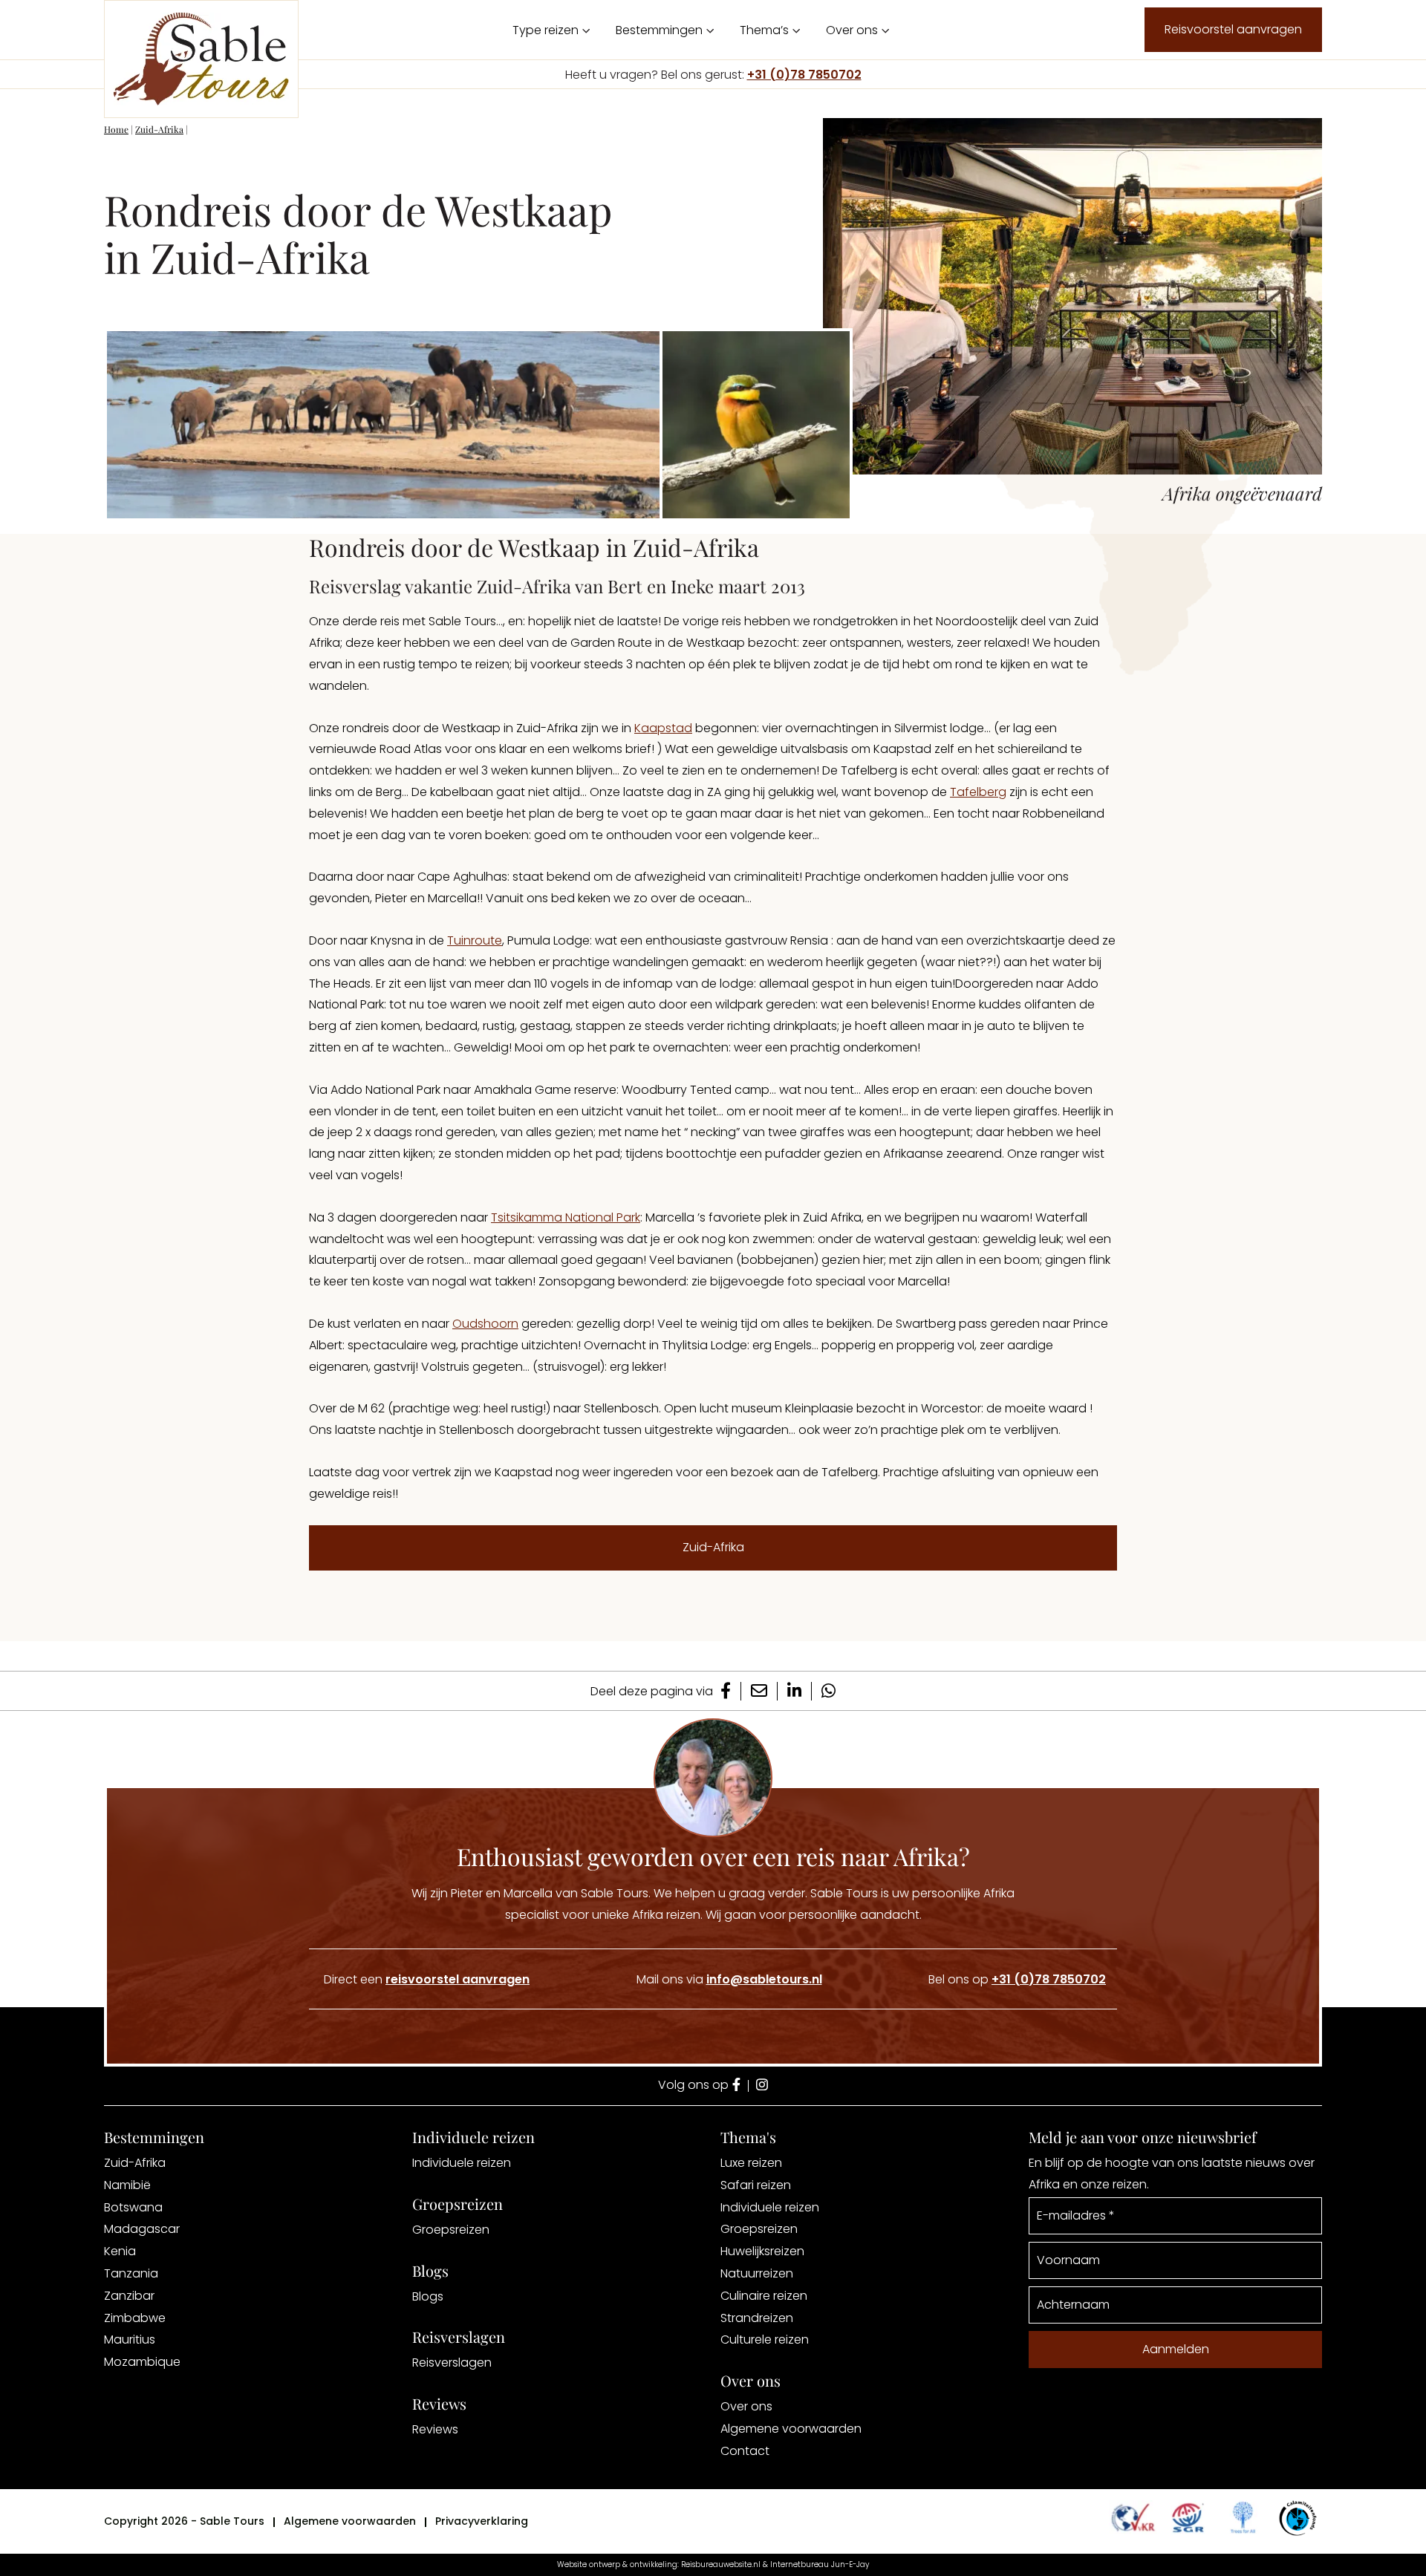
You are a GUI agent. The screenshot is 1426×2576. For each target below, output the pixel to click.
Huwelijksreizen (762, 2251)
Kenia (120, 2251)
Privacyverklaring (482, 2521)
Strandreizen (757, 2318)
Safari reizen (756, 2185)
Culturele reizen (765, 2339)
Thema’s (764, 30)
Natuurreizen (757, 2273)
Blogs (428, 2296)
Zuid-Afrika (159, 129)
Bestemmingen (659, 30)
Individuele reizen (462, 2163)
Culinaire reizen (764, 2296)
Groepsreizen (451, 2230)
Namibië (127, 2185)
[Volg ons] (736, 2086)
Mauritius (130, 2339)
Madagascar (142, 2229)
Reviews (435, 2429)
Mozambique (142, 2362)
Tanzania (131, 2273)
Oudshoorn (485, 1324)
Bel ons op (1017, 1979)
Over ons (852, 30)
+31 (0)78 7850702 (804, 75)
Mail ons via (729, 1979)
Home (116, 129)
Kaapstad (663, 728)
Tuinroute (475, 940)
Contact (745, 2451)
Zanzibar (129, 2296)
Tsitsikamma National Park (566, 1217)
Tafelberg (978, 792)
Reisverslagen (452, 2363)
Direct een (427, 1979)
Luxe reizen (751, 2163)
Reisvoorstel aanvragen (1233, 29)
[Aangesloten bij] (1188, 2517)
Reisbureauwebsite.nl (721, 2564)
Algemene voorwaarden (791, 2429)
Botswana (133, 2207)
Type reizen (546, 30)
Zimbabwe (135, 2318)
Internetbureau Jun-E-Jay (820, 2564)
